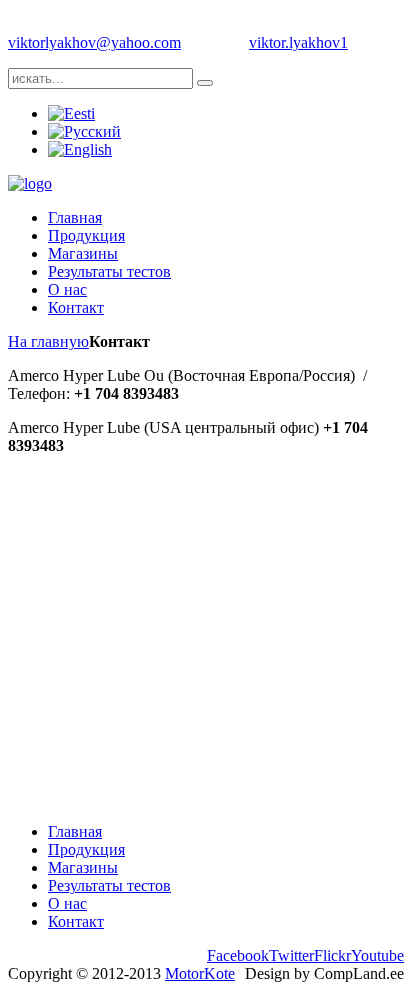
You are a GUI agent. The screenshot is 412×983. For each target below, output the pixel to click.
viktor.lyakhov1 (298, 42)
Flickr (332, 955)
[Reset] (205, 83)
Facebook (238, 955)
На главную (48, 341)
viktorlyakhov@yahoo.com (94, 42)
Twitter (291, 955)
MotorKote (200, 973)
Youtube (377, 955)
